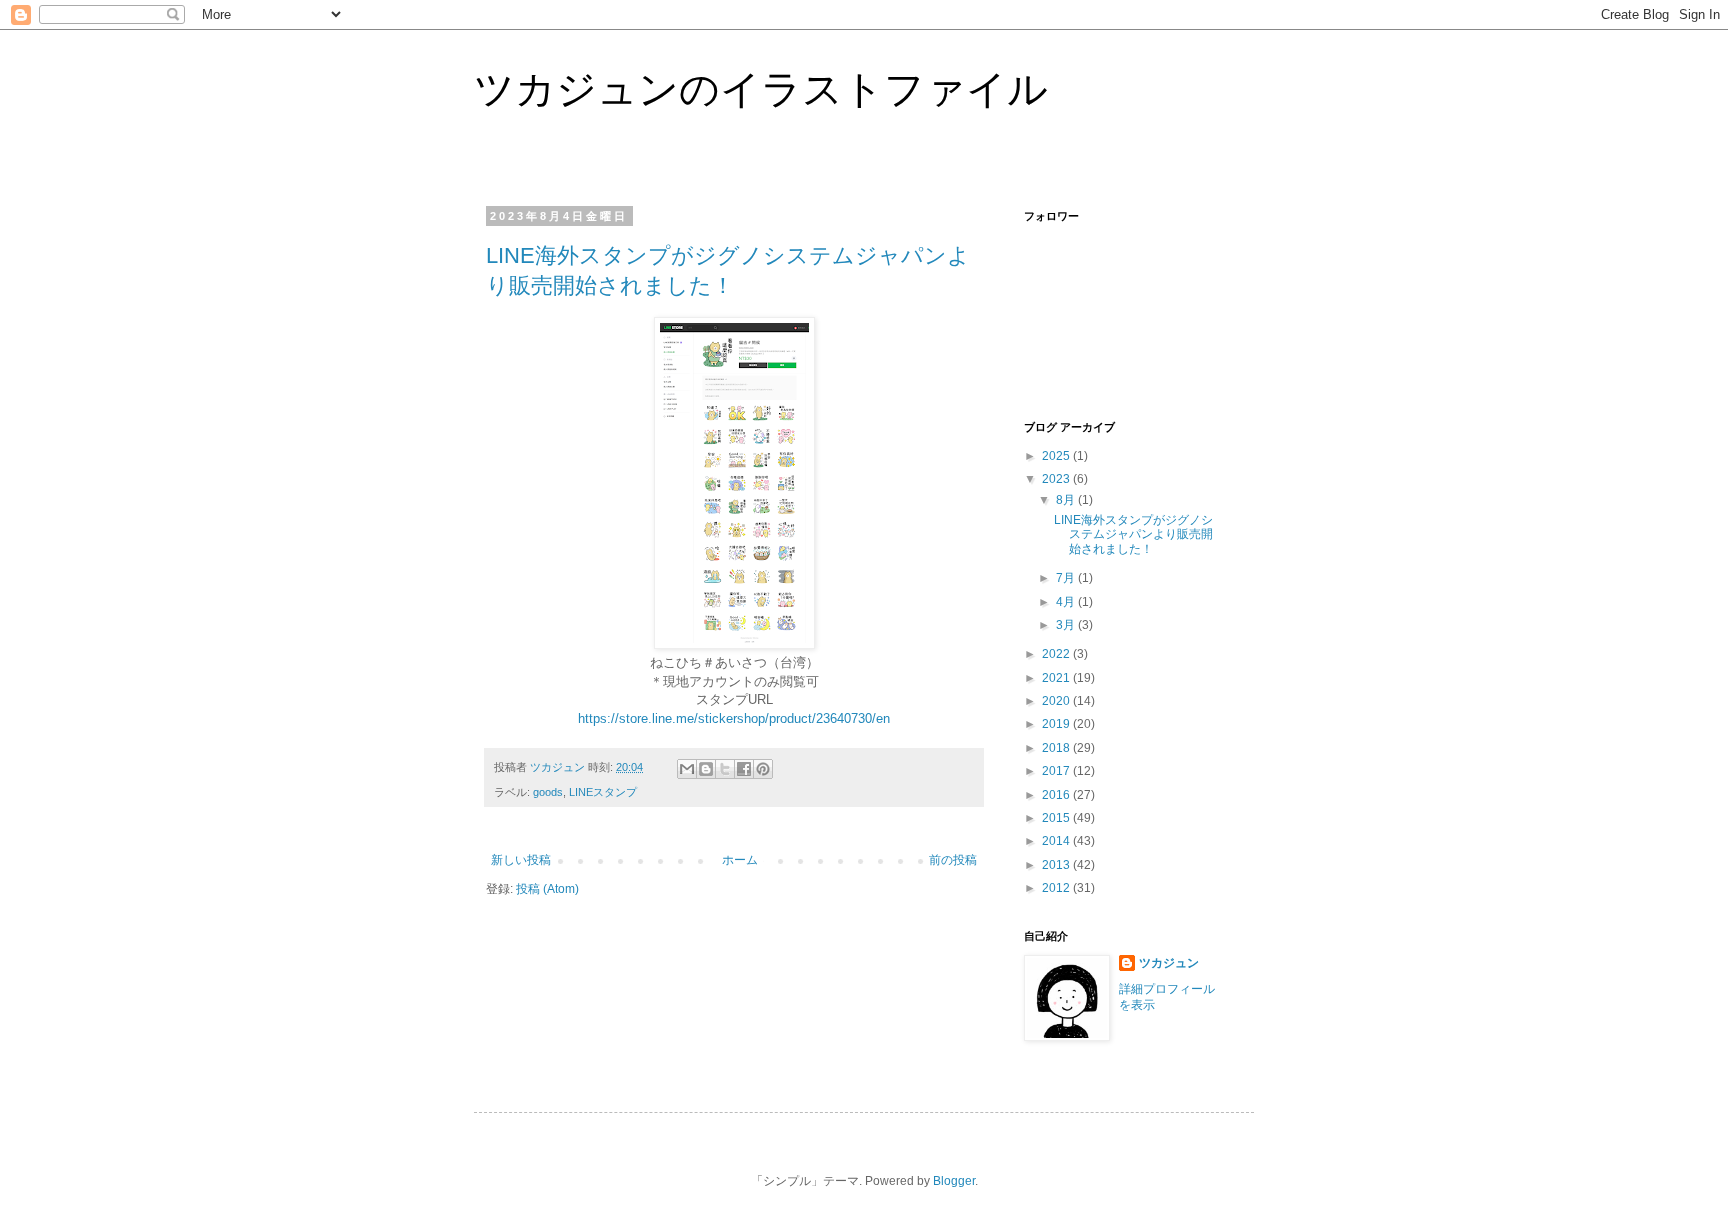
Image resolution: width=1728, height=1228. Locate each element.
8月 (1067, 500)
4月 (1067, 602)
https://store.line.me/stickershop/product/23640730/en (734, 718)
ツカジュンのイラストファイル (761, 89)
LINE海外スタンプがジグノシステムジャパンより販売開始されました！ (1133, 534)
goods (548, 792)
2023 (1057, 479)
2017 (1057, 771)
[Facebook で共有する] (744, 769)
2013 (1057, 865)
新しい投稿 (521, 860)
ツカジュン (1169, 963)
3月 (1067, 625)
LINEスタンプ (603, 792)
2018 (1057, 748)
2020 (1057, 701)
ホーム (740, 860)
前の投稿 (953, 860)
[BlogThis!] (706, 769)
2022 (1057, 654)
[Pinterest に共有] (763, 769)
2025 (1057, 456)
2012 (1057, 888)
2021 (1057, 678)
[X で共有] (725, 769)
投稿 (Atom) (547, 889)
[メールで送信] (687, 769)
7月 (1067, 578)
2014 (1057, 841)
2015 (1057, 818)
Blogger (954, 1181)
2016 (1057, 795)
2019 (1057, 724)
